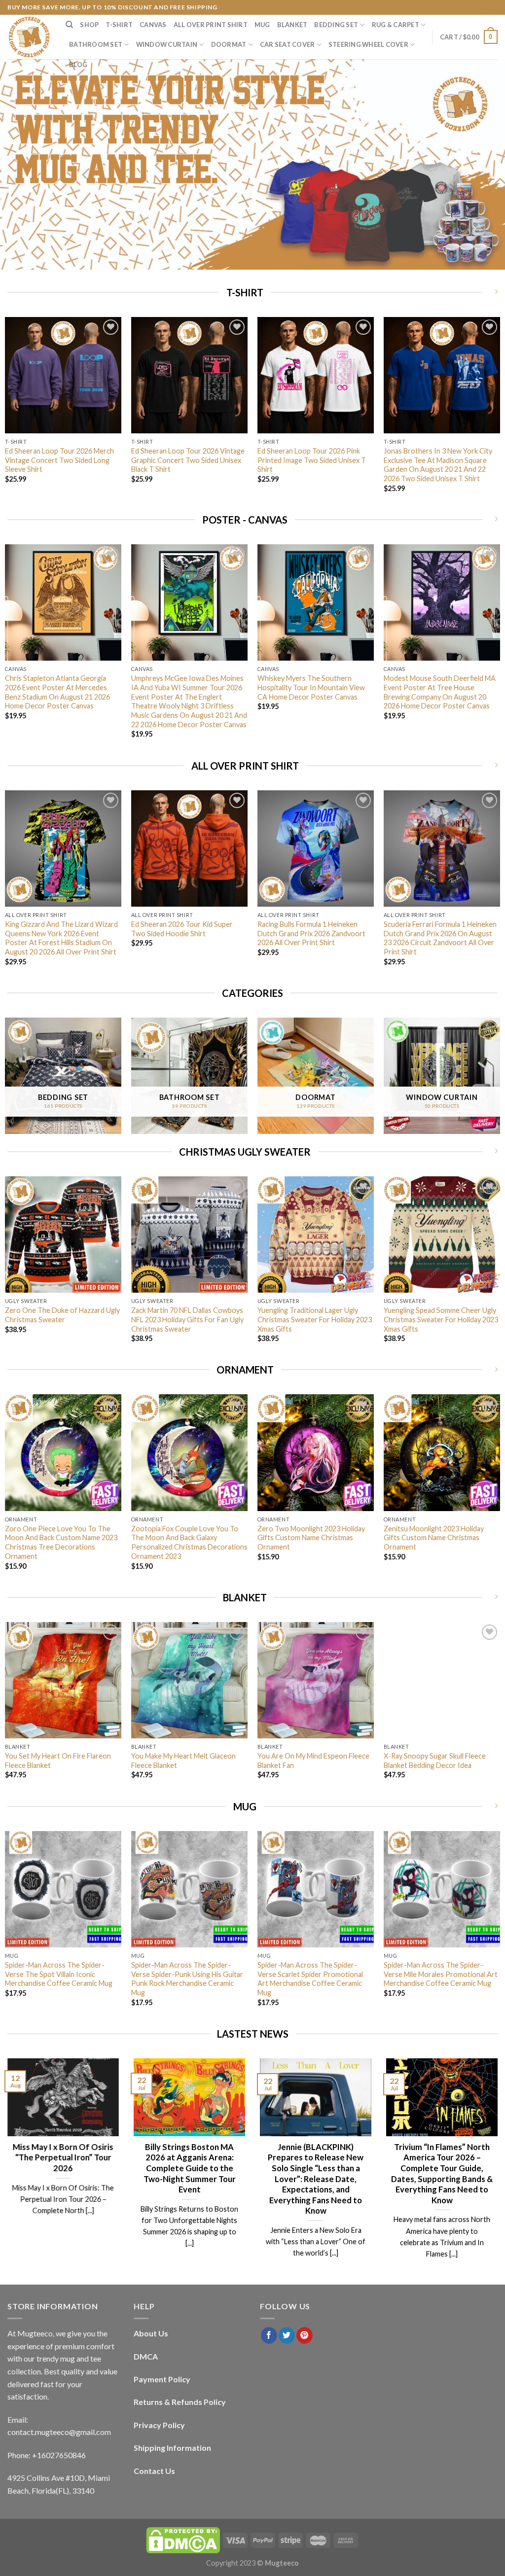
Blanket (292, 25)
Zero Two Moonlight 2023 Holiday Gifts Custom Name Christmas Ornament (311, 1538)
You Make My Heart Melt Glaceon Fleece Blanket (183, 1761)
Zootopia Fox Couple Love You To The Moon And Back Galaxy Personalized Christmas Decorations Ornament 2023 (189, 1542)
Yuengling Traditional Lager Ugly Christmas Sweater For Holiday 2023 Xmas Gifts (315, 1319)
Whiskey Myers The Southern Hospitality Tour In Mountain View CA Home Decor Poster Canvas (311, 687)
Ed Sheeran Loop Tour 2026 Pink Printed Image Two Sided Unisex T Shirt (312, 460)
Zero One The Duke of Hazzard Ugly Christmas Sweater (62, 1315)
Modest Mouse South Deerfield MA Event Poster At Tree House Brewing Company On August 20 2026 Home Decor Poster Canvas (440, 692)
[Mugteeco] (29, 37)
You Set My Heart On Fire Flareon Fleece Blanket (58, 1761)
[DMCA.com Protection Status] (183, 2540)
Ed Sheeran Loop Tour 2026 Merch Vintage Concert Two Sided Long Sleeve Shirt (59, 460)
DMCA (146, 2356)
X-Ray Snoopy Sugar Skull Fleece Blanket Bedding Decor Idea (435, 1761)
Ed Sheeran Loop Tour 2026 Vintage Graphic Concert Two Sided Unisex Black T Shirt (188, 460)
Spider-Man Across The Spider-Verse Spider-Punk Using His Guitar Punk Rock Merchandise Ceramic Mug (187, 1979)
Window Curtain (167, 44)
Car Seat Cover (288, 44)
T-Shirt (119, 25)
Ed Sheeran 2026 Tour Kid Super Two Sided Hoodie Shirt (182, 929)
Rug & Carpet (396, 25)
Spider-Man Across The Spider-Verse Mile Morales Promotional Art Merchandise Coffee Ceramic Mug (441, 1974)
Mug (262, 25)
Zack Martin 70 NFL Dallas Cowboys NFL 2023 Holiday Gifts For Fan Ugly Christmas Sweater (187, 1319)
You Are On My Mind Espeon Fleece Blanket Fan (313, 1761)
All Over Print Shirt (211, 25)
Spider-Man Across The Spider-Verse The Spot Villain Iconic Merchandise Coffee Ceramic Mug (59, 1974)
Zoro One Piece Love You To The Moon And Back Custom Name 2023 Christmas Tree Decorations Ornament (61, 1542)
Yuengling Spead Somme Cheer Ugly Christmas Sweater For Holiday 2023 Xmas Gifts (441, 1319)
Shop (89, 25)
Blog (78, 65)
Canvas (153, 25)
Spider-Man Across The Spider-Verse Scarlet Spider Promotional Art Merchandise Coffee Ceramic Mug (310, 1979)
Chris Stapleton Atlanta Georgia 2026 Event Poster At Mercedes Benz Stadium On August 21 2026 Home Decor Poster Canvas (57, 692)
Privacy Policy (159, 2425)
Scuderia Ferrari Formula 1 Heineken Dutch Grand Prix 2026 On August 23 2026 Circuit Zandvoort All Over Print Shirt (440, 938)
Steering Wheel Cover (368, 44)
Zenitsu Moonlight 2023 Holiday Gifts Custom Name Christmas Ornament (434, 1538)
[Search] (69, 25)
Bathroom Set (96, 44)
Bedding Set (336, 25)
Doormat (229, 44)
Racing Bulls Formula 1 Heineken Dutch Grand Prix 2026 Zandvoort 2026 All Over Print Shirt (311, 933)
